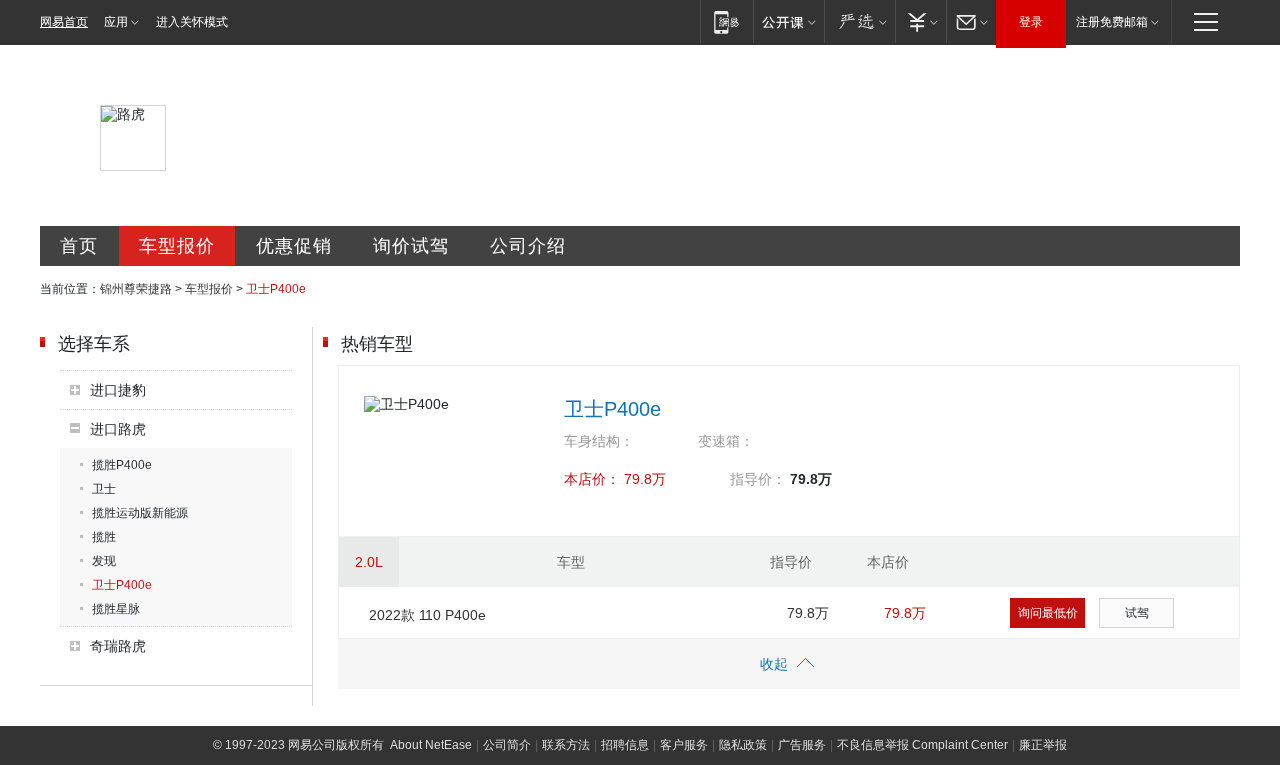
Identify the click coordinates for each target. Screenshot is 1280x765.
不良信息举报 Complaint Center (922, 745)
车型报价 (177, 246)
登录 (1031, 22)
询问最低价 (1048, 613)
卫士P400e (122, 585)
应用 (116, 22)
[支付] (920, 21)
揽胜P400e (122, 465)
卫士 (104, 489)
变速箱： (726, 441)
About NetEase (431, 745)
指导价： (758, 479)
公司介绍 (528, 246)
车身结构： (599, 441)
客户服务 (684, 745)
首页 (79, 246)
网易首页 (64, 22)
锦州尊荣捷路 (136, 289)
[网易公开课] (788, 21)
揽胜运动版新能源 (140, 513)
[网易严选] (859, 21)
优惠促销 (294, 246)
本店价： (592, 479)
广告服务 (802, 745)
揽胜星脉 (116, 609)
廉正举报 (1043, 745)
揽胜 (104, 537)
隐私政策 (743, 745)
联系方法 (566, 745)
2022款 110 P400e (427, 615)
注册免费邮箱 (1112, 22)
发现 (104, 561)
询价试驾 (411, 246)
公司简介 (507, 745)
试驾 (1137, 613)
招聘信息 (625, 745)
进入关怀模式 (192, 22)
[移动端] (726, 21)
